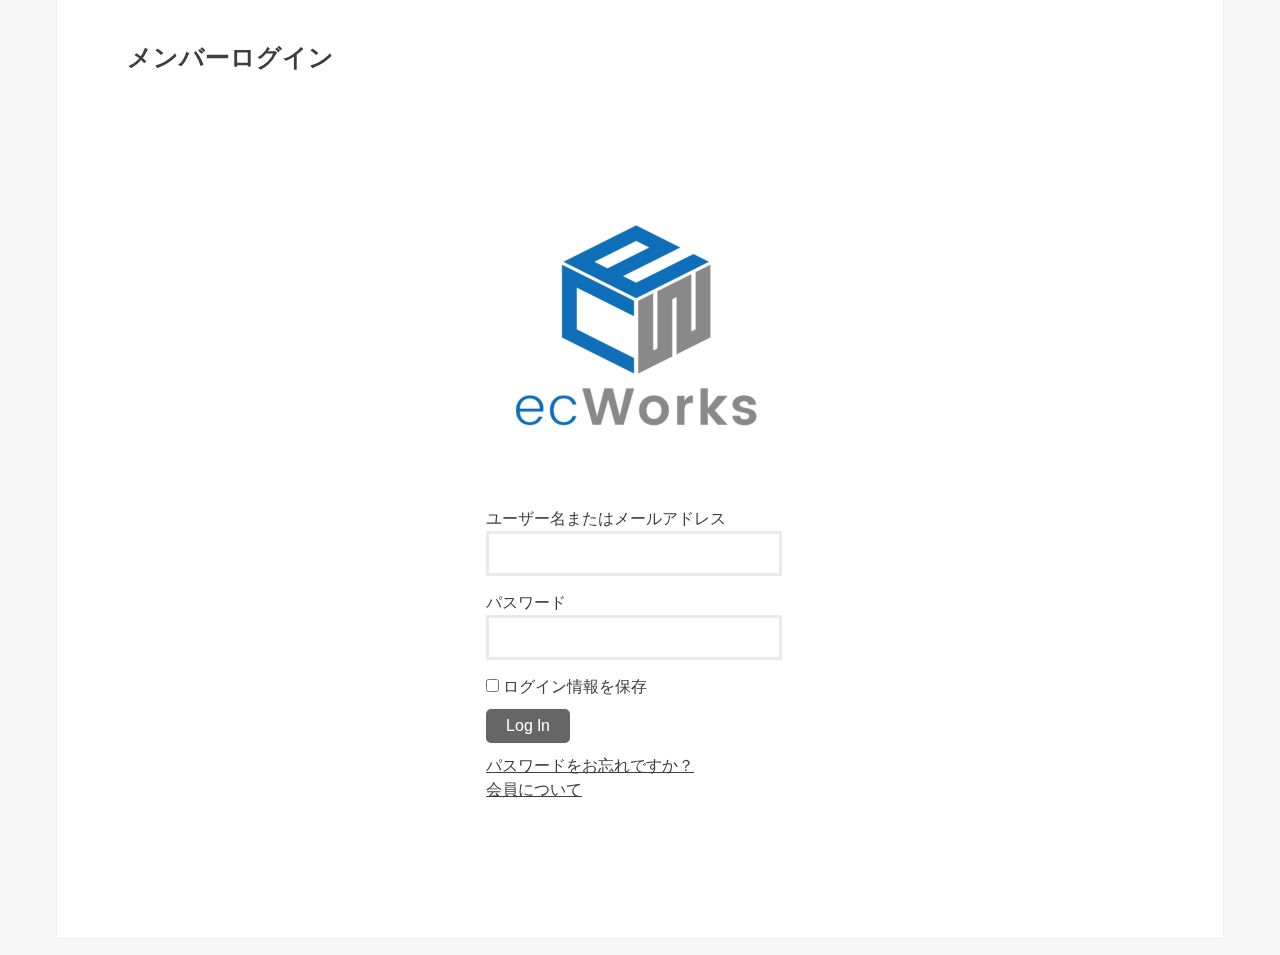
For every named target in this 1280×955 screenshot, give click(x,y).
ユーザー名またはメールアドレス (606, 518)
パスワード (526, 602)
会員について (534, 789)
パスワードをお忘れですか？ (590, 765)
